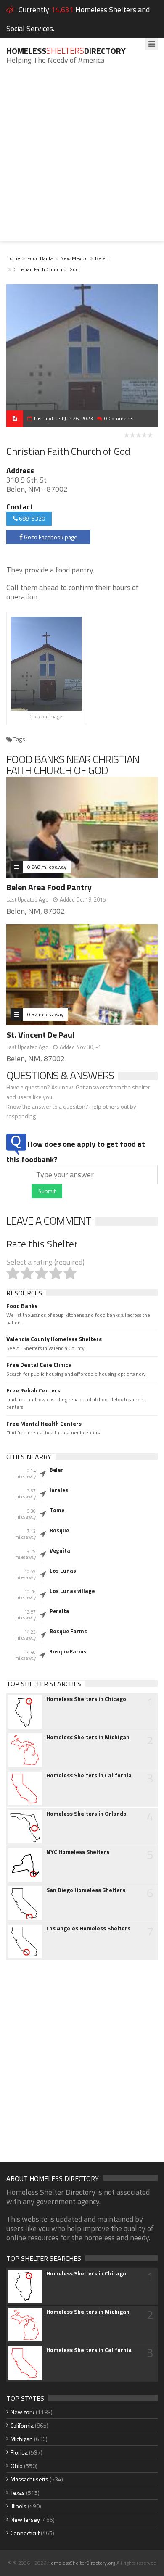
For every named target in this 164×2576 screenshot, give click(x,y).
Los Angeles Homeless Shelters (88, 1928)
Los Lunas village (72, 1591)
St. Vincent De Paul (40, 1035)
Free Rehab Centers (33, 1390)
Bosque (59, 1530)
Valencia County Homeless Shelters (54, 1339)
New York (22, 2412)
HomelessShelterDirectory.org (81, 2563)
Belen (102, 258)
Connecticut (25, 2533)
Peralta (60, 1611)
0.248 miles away (47, 867)
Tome (57, 1510)
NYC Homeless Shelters (78, 1852)
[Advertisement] (82, 159)
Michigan (22, 2439)
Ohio (17, 2466)
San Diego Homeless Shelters (86, 1890)
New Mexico (74, 258)
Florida (19, 2452)
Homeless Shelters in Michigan (88, 1737)
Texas (18, 2493)
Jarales (59, 1490)
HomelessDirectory (66, 51)
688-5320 (31, 518)
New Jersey (25, 2519)
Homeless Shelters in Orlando (86, 1814)
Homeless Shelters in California (89, 1775)
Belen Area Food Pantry (49, 887)
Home (13, 258)
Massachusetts (29, 2479)
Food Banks (40, 258)
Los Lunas (63, 1571)
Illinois (19, 2506)
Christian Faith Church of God (46, 269)
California (22, 2425)
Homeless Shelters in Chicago (86, 1699)
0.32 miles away (45, 1014)
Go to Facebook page (50, 537)
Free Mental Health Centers (44, 1424)
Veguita (60, 1550)
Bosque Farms (68, 1631)
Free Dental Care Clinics (39, 1365)
